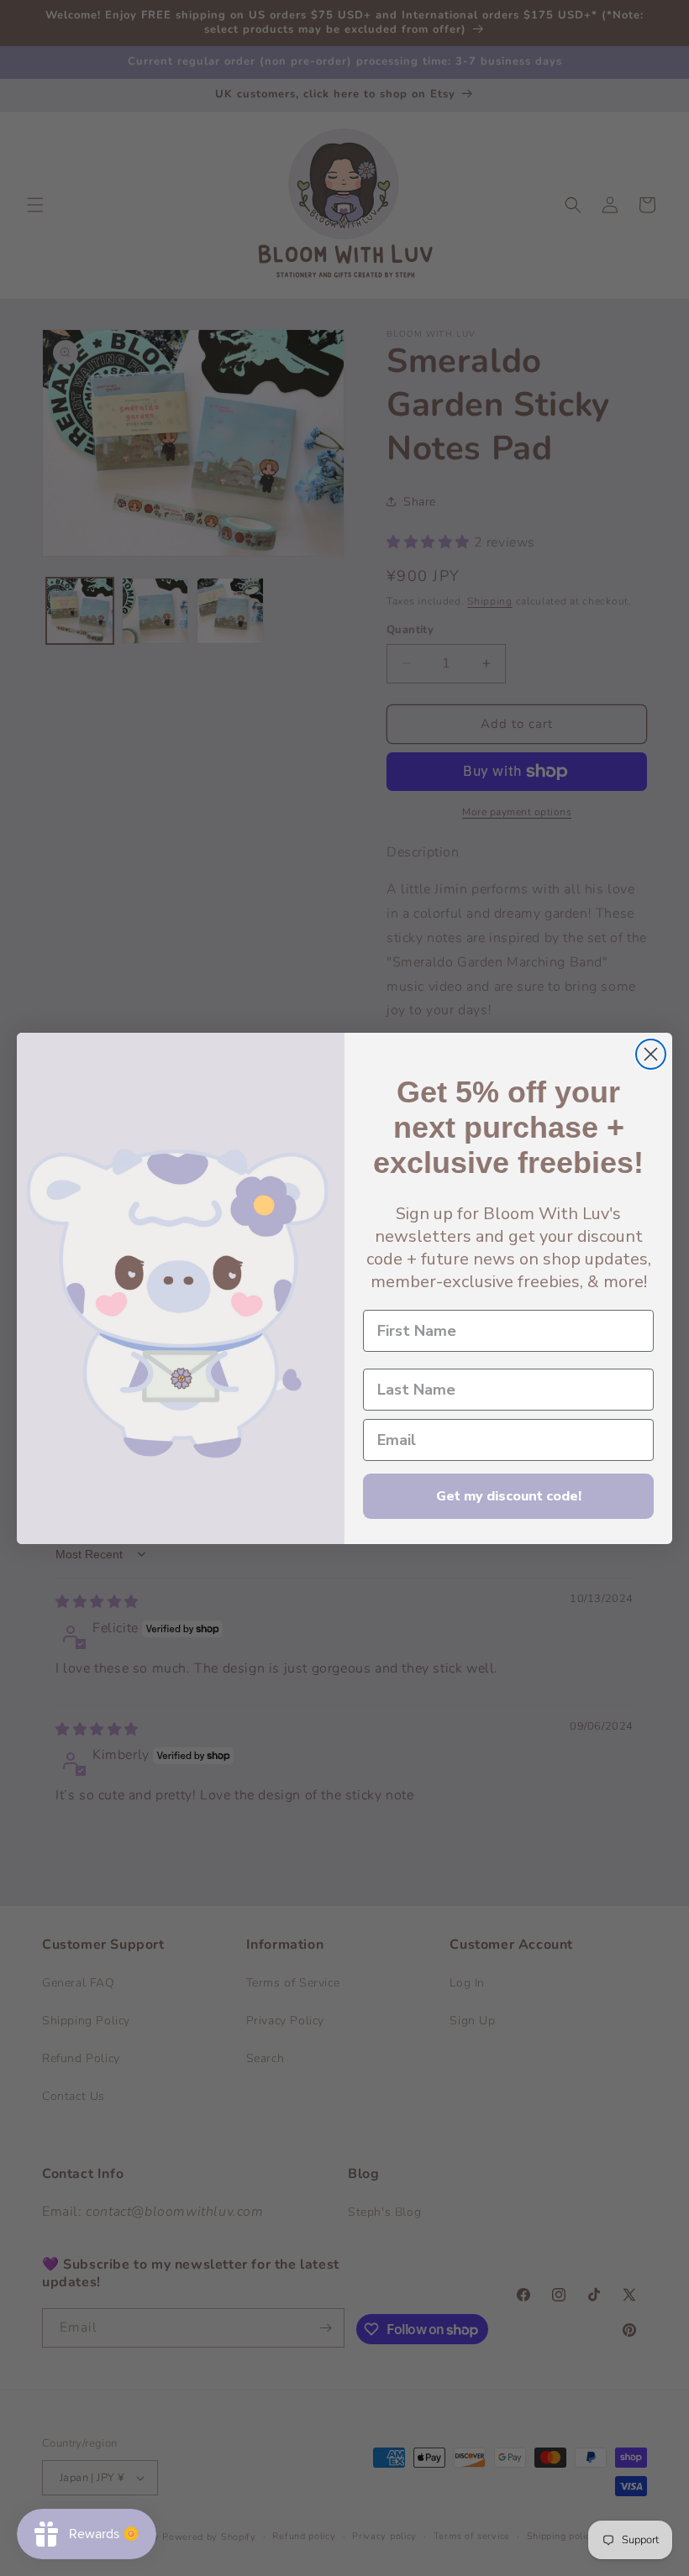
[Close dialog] (651, 1054)
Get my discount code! (509, 1496)
